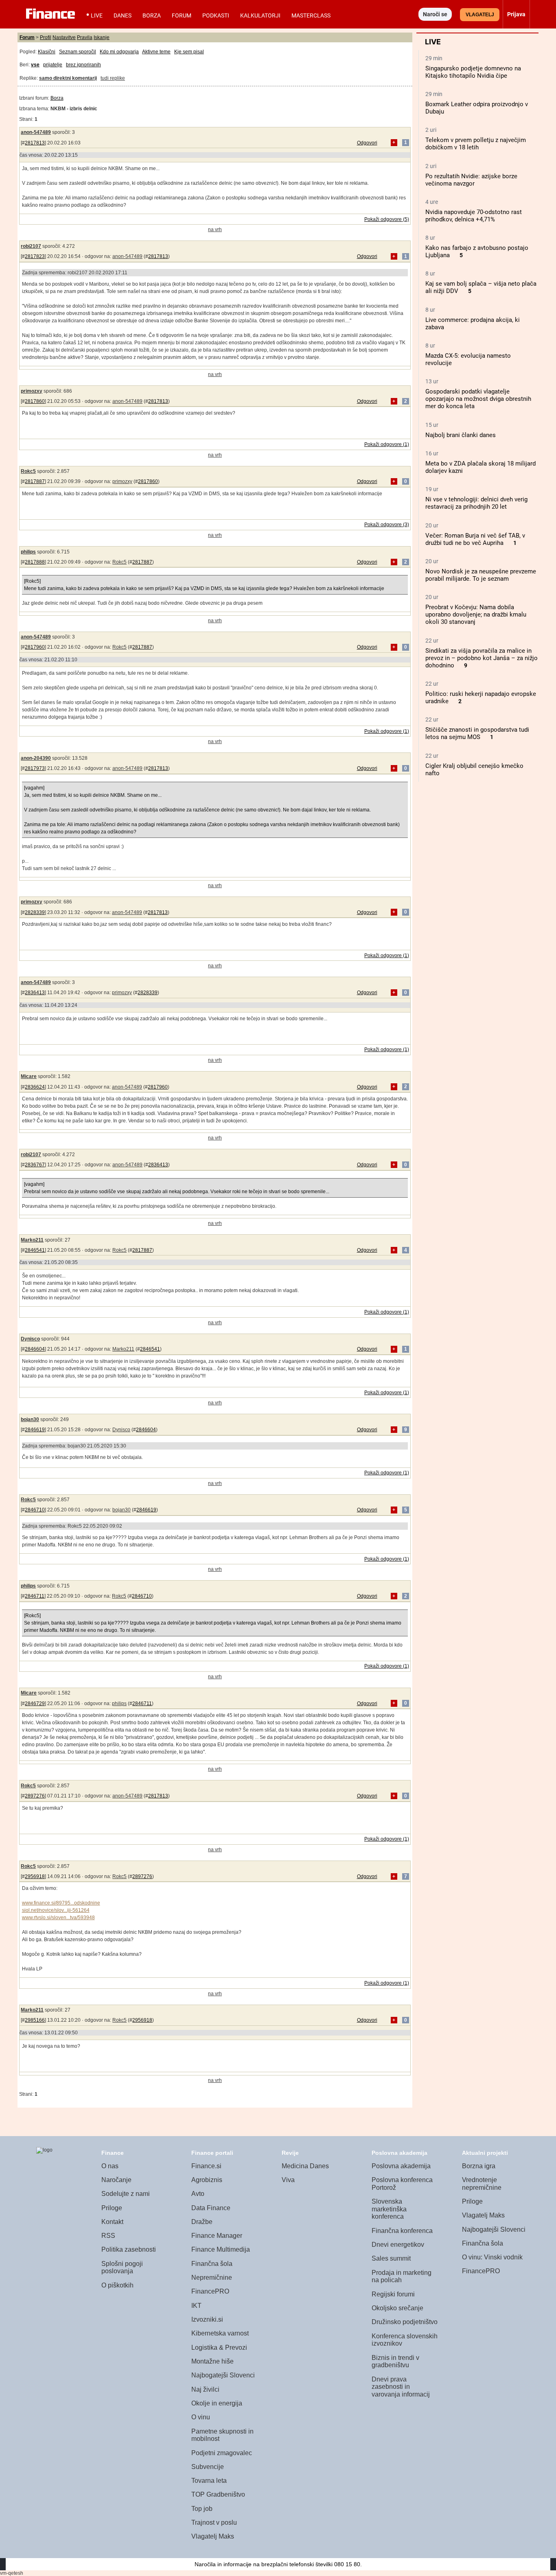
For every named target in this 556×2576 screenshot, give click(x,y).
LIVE (97, 15)
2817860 (35, 401)
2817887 (35, 481)
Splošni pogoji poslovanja (122, 2268)
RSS (108, 2236)
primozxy (32, 391)
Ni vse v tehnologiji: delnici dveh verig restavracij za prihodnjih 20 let (476, 503)
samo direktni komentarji (68, 78)
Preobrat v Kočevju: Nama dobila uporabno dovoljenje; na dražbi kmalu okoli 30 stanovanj (476, 614)
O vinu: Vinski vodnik (492, 2257)
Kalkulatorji (260, 15)
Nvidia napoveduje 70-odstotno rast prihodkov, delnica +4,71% (474, 216)
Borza (152, 15)
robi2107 (31, 246)
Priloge (112, 2208)
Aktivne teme (156, 52)
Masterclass (311, 15)
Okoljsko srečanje (397, 2308)
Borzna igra (479, 2166)
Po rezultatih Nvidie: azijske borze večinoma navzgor (471, 180)
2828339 (35, 912)
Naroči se (435, 14)
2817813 (35, 143)
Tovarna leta (209, 2481)
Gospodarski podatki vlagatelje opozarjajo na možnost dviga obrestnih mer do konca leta (478, 399)
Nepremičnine (212, 2278)
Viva (288, 2180)
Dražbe (202, 2222)
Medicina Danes (305, 2166)
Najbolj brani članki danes (461, 435)
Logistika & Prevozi (219, 2347)
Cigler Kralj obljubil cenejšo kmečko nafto (474, 770)
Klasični (47, 52)
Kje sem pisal (189, 52)
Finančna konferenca (402, 2231)
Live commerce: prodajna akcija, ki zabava (473, 324)
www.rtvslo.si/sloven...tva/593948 (58, 1918)
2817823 (35, 256)
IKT (196, 2306)
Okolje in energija (217, 2403)
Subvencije (208, 2467)
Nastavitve (64, 37)
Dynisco (30, 1339)
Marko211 (32, 1240)
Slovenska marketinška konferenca (389, 2209)
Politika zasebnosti (129, 2249)
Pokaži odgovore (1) (387, 444)
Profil (46, 37)
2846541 (35, 1250)
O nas (110, 2166)
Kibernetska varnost (220, 2333)
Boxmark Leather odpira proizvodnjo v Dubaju (477, 108)
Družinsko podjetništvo (405, 2322)
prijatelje (53, 65)
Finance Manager (217, 2236)
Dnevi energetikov (398, 2245)
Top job (202, 2509)
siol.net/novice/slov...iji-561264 (56, 1910)
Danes (123, 15)
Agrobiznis (207, 2180)
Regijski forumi (393, 2294)
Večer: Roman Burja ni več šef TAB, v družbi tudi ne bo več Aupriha (475, 539)
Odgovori (367, 143)
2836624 (35, 1087)
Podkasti (216, 15)
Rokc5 (28, 471)
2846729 (35, 1703)
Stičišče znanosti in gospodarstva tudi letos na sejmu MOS (477, 733)
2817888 (35, 562)
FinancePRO (210, 2291)
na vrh (215, 230)
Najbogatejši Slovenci (223, 2375)
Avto (198, 2194)
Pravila (85, 37)
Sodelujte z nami (126, 2194)
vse (35, 65)
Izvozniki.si (207, 2319)
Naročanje (116, 2180)
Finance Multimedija (221, 2249)
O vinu (201, 2417)
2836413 (35, 993)
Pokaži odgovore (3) (387, 525)
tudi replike (113, 78)
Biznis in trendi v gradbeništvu (395, 2362)
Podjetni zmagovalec (222, 2453)
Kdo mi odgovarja (119, 52)
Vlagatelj (480, 15)
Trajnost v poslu (214, 2522)
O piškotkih (117, 2285)
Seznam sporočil (78, 52)
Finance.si (206, 2166)
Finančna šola (212, 2264)
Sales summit (391, 2258)
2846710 (35, 1510)
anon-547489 (36, 132)
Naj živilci (205, 2389)
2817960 (35, 647)
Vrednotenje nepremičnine (482, 2184)
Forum (182, 15)
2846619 (35, 1430)
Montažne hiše (212, 2361)
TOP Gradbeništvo (218, 2494)
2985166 (35, 2020)
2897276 (35, 1796)
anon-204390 (36, 758)
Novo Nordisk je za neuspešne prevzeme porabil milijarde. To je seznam (481, 575)
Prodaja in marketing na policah (402, 2276)
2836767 (35, 1165)
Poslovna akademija (401, 2166)
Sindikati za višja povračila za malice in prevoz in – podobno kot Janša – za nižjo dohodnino (482, 658)
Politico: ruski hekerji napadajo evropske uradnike (481, 698)
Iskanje (102, 37)
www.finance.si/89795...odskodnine (61, 1903)
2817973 (35, 768)
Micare (29, 1076)
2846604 (35, 1349)
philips (28, 552)
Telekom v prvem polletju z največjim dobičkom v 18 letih (476, 144)
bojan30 (30, 1419)
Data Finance (211, 2208)
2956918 (35, 1876)
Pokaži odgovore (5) (387, 219)
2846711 (35, 1596)
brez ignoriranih (83, 65)
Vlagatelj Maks (213, 2536)
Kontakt (112, 2222)
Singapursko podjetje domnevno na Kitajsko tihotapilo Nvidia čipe (473, 72)
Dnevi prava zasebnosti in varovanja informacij (401, 2387)
